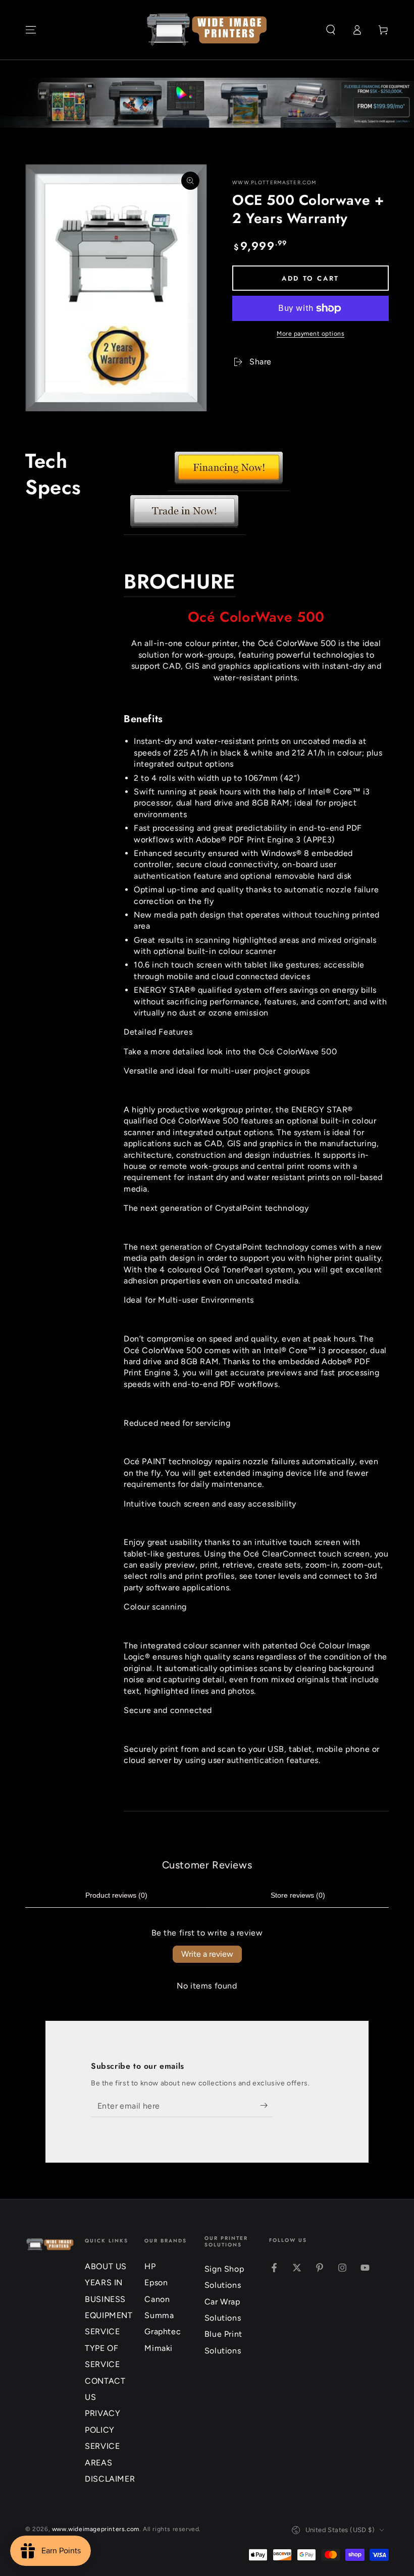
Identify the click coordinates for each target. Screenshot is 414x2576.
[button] (331, 30)
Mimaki (159, 2348)
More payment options (310, 334)
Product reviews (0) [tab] (116, 1895)
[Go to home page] (207, 30)
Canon (157, 2299)
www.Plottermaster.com (274, 182)
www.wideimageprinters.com (96, 2529)
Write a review (207, 1954)
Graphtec (163, 2331)
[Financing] (228, 486)
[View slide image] (207, 103)
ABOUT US (106, 2266)
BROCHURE (179, 581)
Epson (156, 2283)
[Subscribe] (266, 2106)
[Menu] (31, 30)
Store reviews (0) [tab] (298, 1895)
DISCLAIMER (110, 2479)
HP (150, 2266)
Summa (159, 2315)
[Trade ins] (185, 530)
